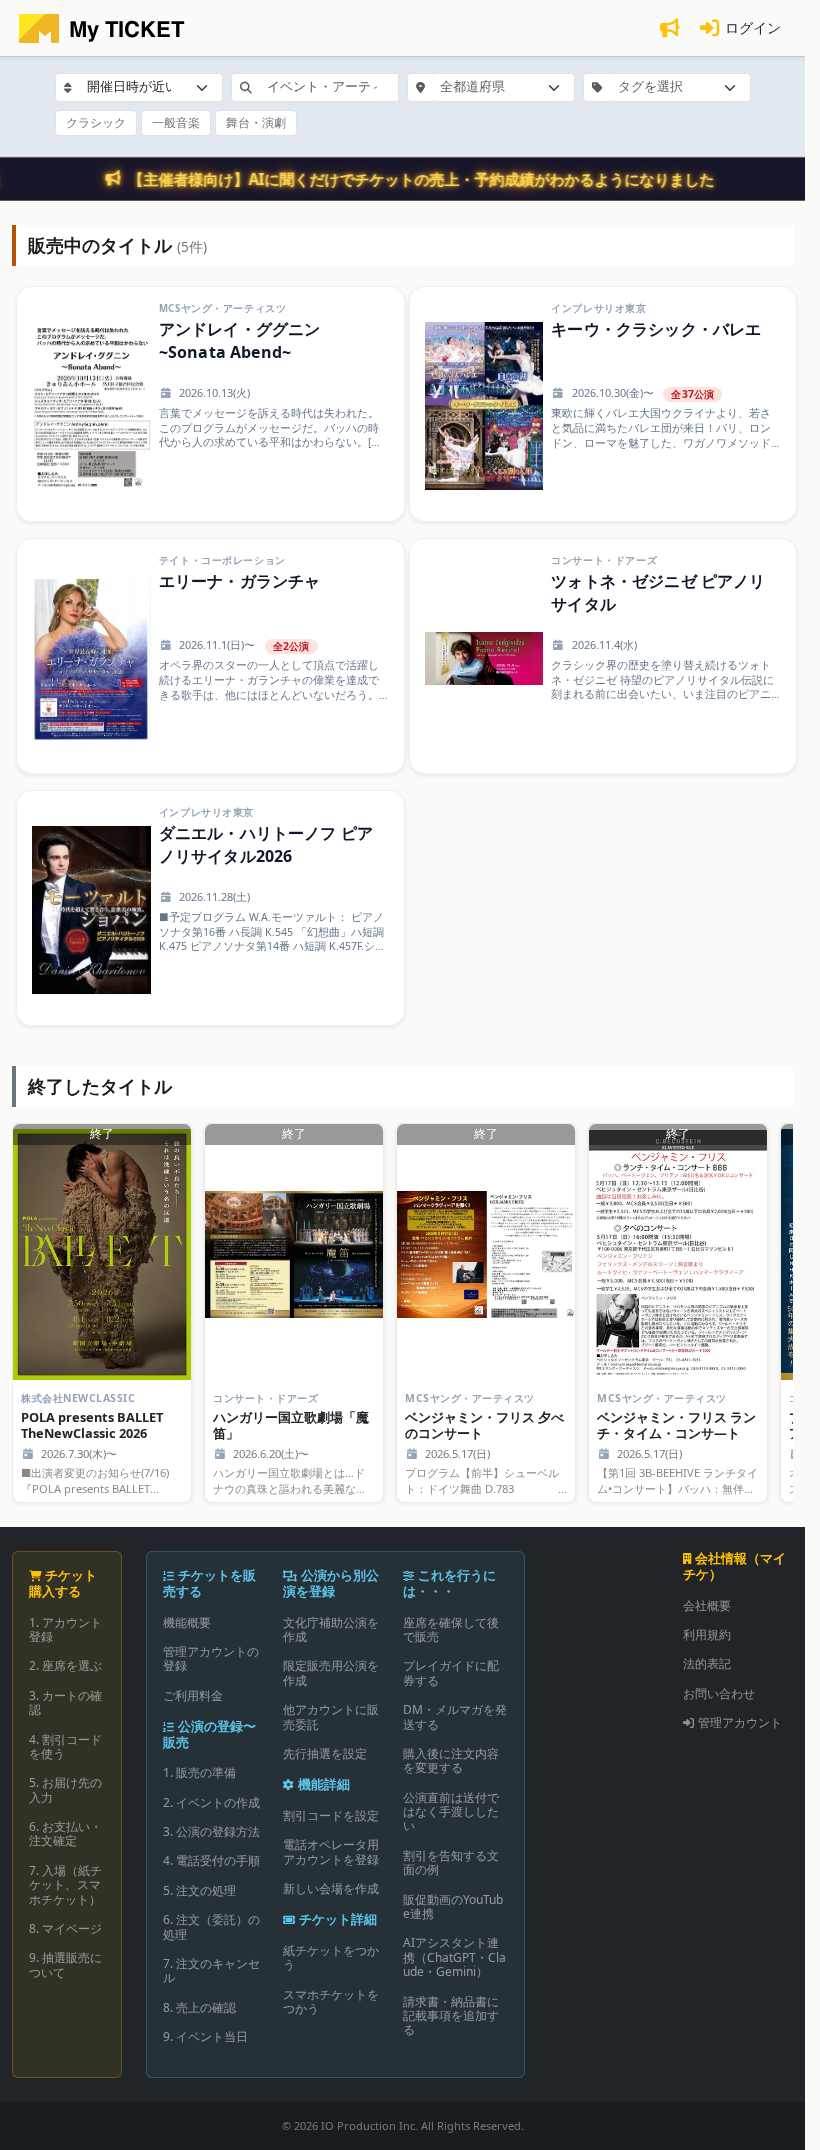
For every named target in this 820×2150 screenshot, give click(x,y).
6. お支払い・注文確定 (65, 1833)
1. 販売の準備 (199, 1772)
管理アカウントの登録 (211, 1658)
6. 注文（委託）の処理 (211, 1926)
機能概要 (187, 1622)
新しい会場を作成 (331, 1888)
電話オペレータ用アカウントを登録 (331, 1851)
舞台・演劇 (256, 122)
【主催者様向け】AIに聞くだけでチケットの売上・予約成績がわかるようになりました (422, 179)
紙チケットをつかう (331, 1957)
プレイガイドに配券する (451, 1672)
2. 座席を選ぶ (65, 1665)
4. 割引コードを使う (65, 1746)
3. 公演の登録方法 (211, 1831)
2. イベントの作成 (211, 1802)
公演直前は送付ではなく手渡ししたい (451, 1812)
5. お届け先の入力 (65, 1789)
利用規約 (707, 1634)
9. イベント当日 (205, 2036)
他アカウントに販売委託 (331, 1716)
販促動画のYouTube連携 (453, 1906)
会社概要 (707, 1605)
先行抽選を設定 (325, 1753)
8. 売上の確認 (199, 2007)
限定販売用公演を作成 (331, 1672)
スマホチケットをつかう (331, 2001)
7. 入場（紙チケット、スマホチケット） (65, 1885)
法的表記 (707, 1663)
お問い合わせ (719, 1693)
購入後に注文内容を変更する (451, 1760)
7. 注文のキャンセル (211, 1970)
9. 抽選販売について (65, 1964)
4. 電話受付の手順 (211, 1860)
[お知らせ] (669, 28)
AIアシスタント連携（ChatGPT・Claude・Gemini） (454, 1957)
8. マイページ (65, 1928)
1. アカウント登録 (65, 1629)
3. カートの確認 (65, 1702)
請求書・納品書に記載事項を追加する (451, 2016)
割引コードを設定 (331, 1815)
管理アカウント (740, 1722)
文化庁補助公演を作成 (331, 1629)
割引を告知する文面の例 (451, 1862)
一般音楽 (176, 122)
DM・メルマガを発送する (455, 1716)
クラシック (96, 122)
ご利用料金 (193, 1695)
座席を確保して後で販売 (451, 1629)
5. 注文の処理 (199, 1890)
